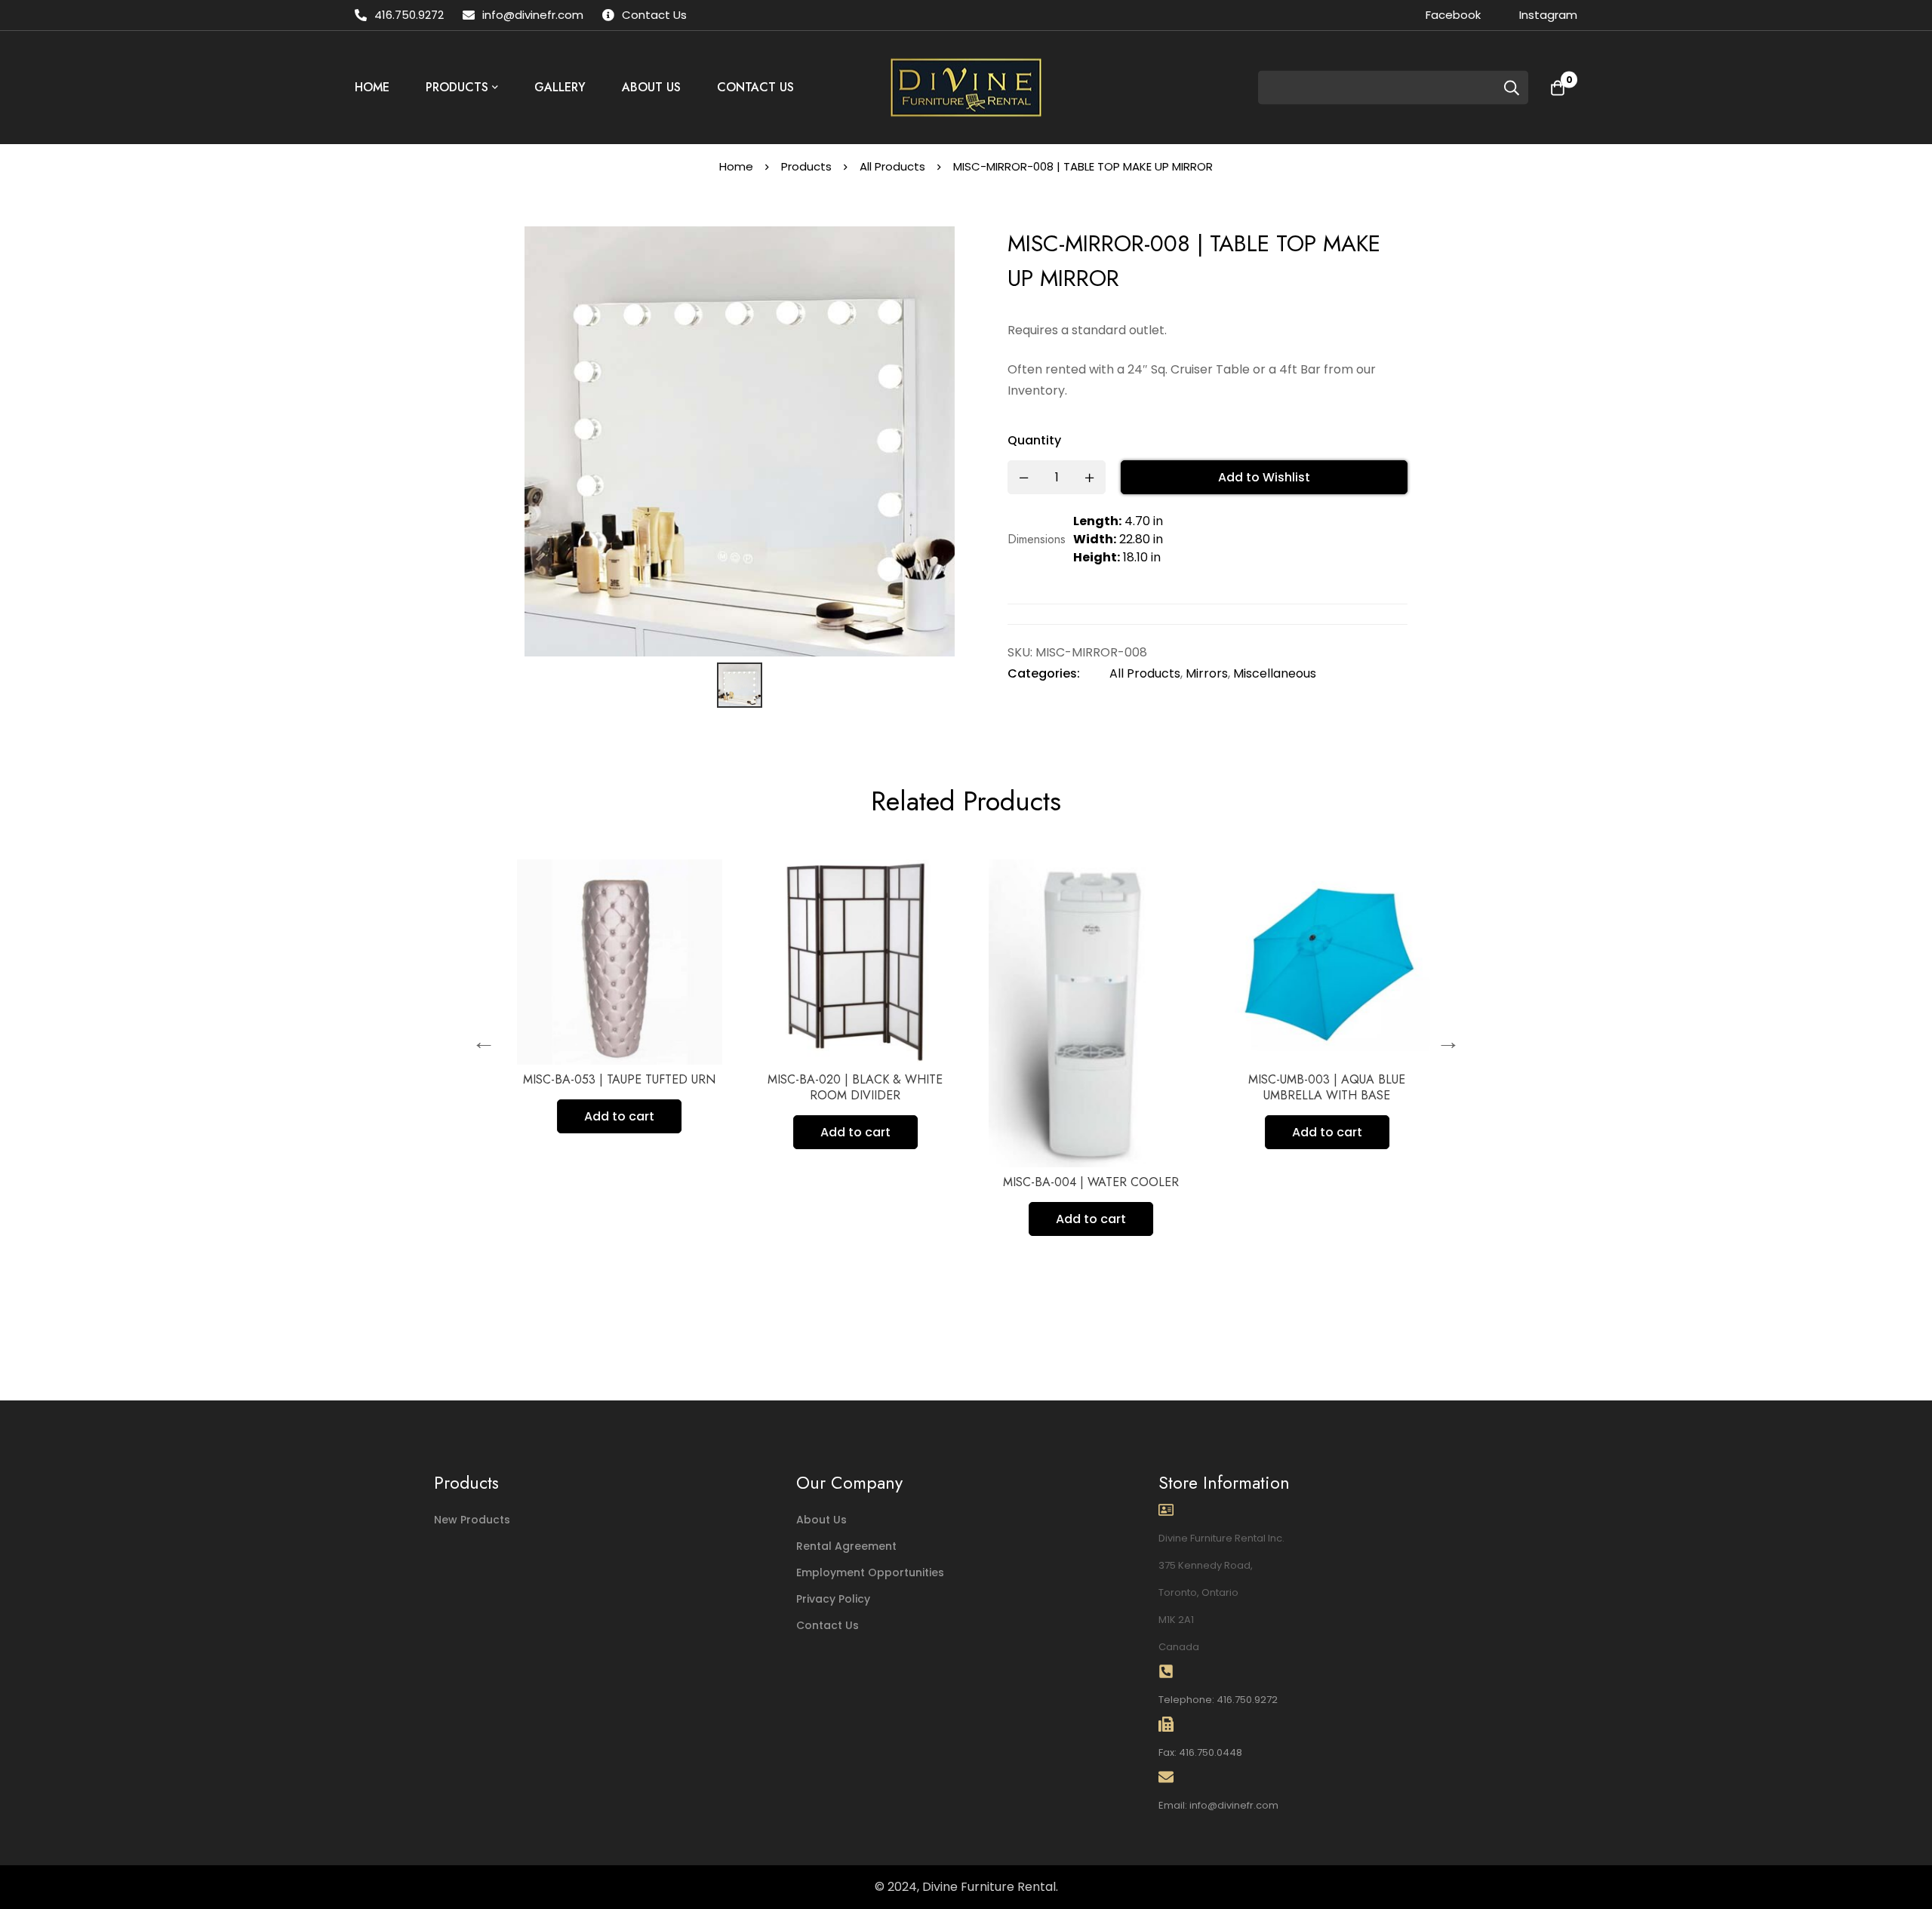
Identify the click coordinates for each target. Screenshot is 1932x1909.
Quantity (1034, 440)
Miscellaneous (1275, 673)
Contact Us (828, 1625)
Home (736, 166)
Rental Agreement (846, 1546)
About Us (821, 1520)
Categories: (1044, 673)
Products (806, 166)
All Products (892, 166)
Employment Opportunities (870, 1572)
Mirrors (1207, 673)
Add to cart (612, 1116)
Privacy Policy (833, 1599)
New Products (472, 1520)
